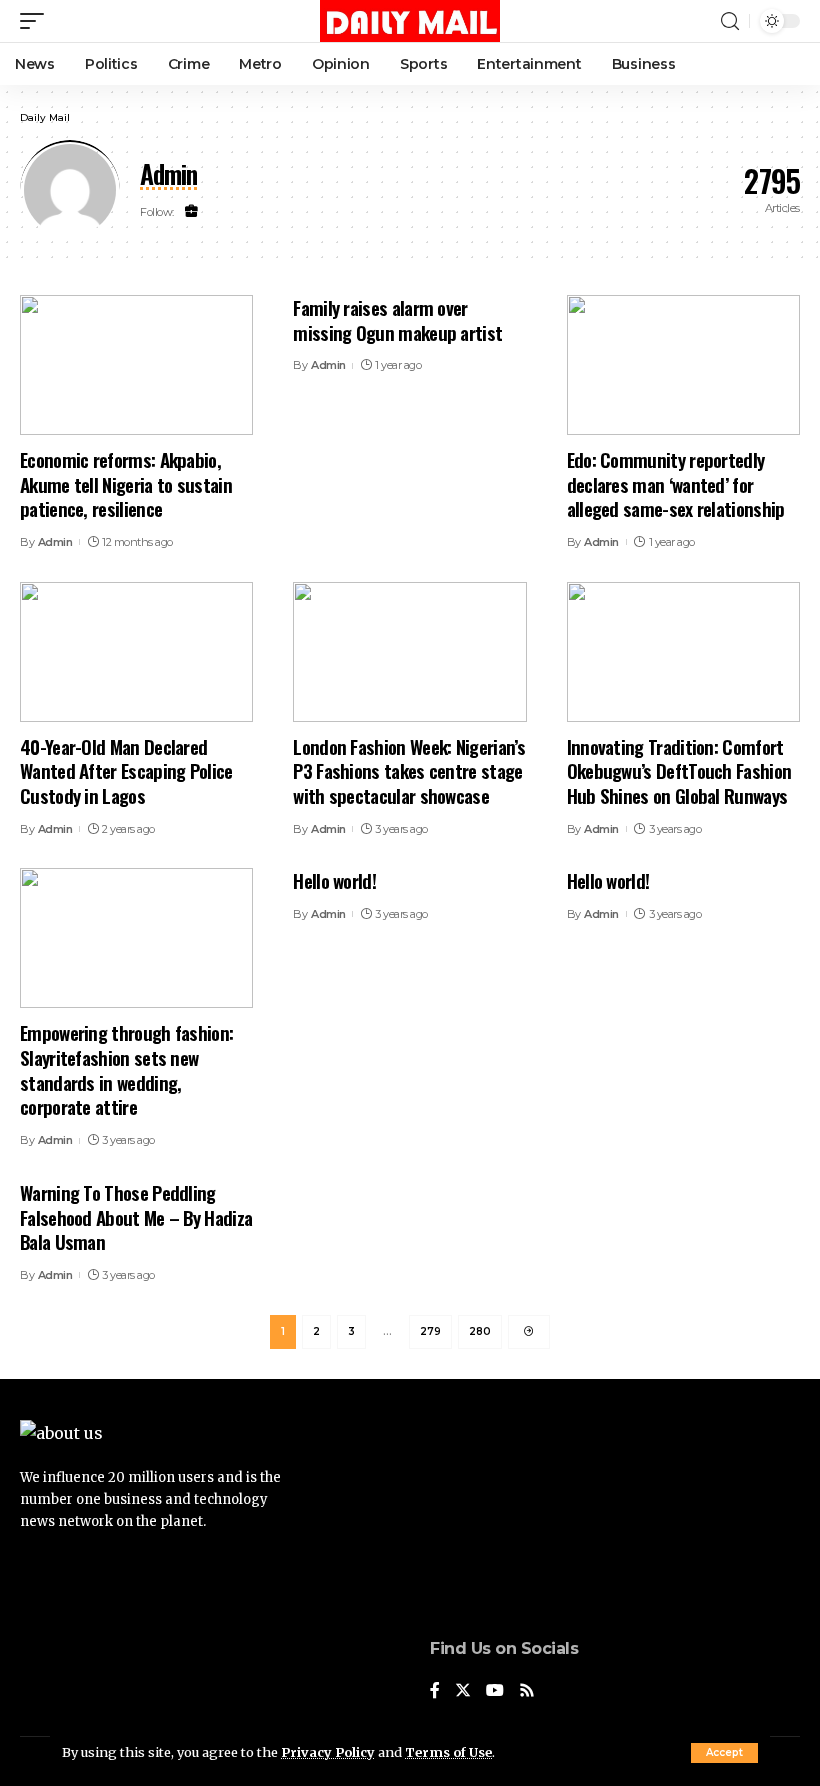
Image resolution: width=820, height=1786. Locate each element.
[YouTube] (495, 1691)
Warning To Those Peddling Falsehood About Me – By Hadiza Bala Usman (136, 1216)
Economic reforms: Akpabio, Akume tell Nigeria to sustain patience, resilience (126, 483)
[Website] (191, 212)
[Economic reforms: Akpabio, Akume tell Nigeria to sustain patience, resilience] (136, 365)
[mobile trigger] (37, 21)
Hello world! (334, 880)
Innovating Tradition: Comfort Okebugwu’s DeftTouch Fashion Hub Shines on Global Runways (679, 770)
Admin (55, 542)
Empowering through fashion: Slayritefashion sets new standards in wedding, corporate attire (126, 1069)
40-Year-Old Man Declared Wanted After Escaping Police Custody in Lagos (126, 770)
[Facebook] (435, 1691)
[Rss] (527, 1691)
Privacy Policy (328, 1752)
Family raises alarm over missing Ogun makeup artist (397, 319)
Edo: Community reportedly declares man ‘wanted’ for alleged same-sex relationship (676, 483)
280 (480, 1331)
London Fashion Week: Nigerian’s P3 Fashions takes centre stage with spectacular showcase (409, 770)
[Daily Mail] (410, 21)
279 (430, 1331)
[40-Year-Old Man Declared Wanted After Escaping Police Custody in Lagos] (136, 652)
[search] (730, 21)
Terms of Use (448, 1752)
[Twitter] (463, 1691)
